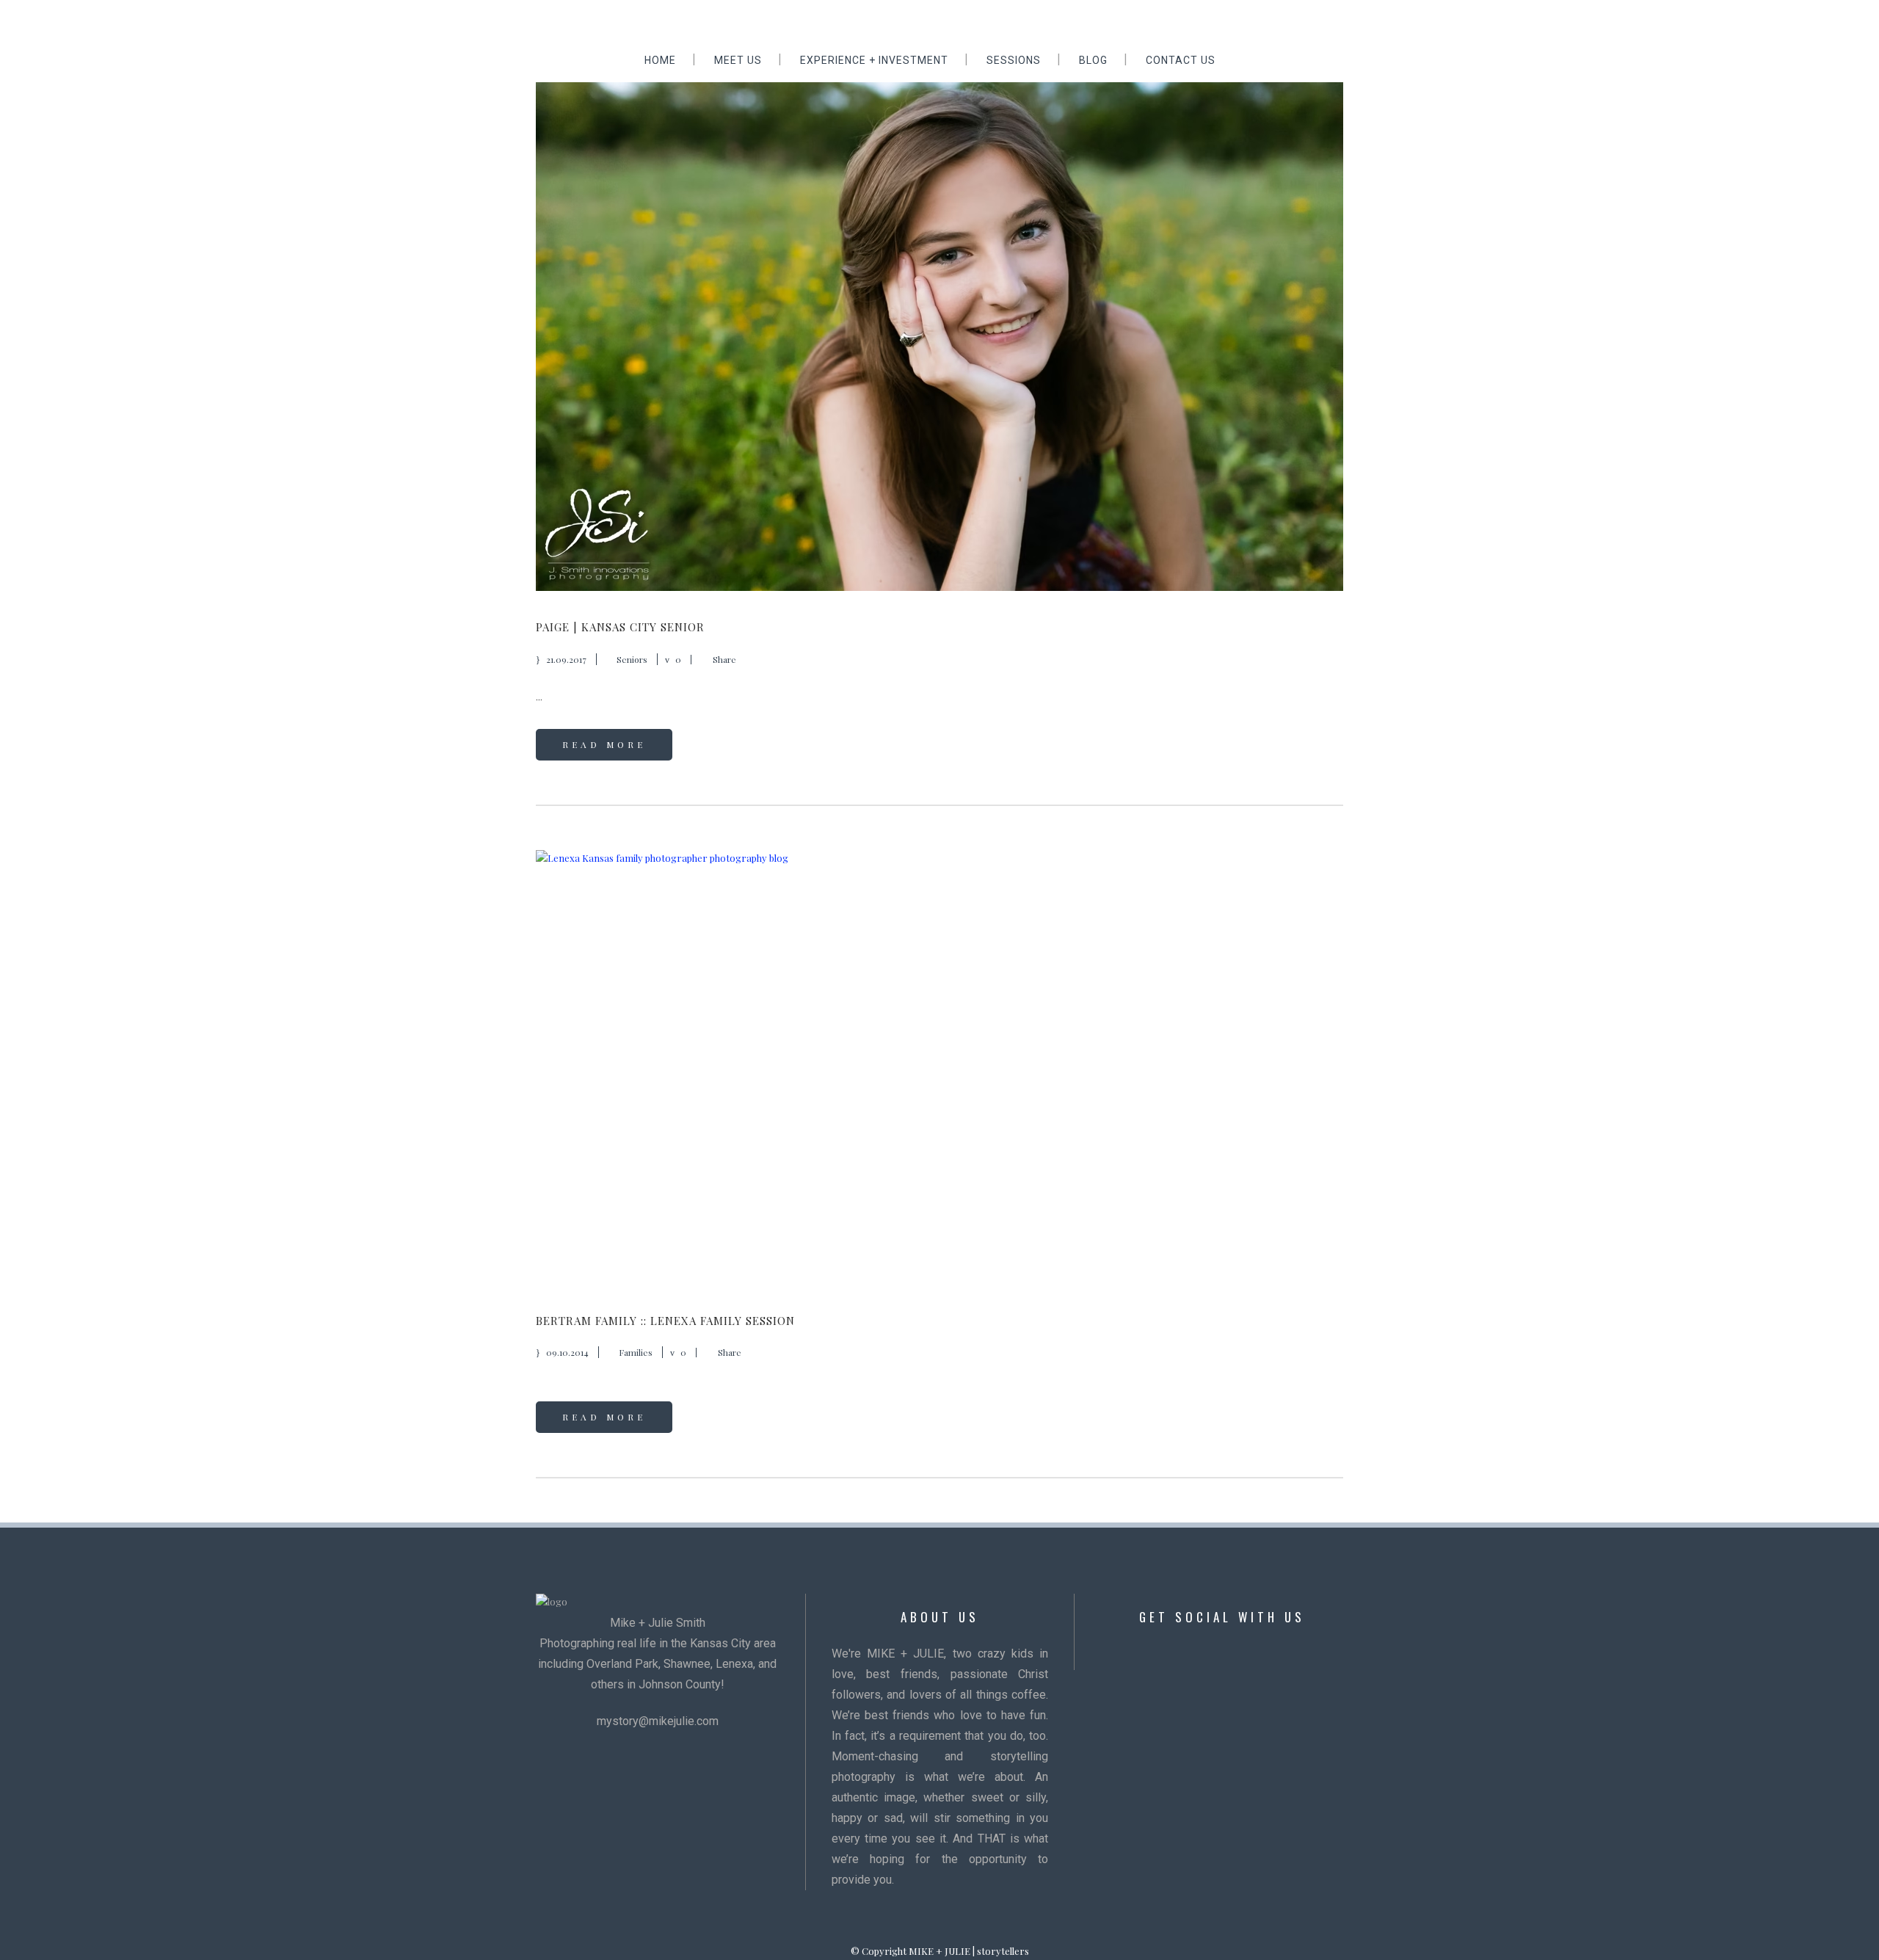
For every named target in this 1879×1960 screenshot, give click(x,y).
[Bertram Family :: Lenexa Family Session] (939, 1067)
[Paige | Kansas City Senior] (939, 322)
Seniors (632, 659)
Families (636, 1352)
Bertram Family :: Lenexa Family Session (665, 1321)
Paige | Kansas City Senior (620, 627)
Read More (604, 744)
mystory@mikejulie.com (658, 1721)
